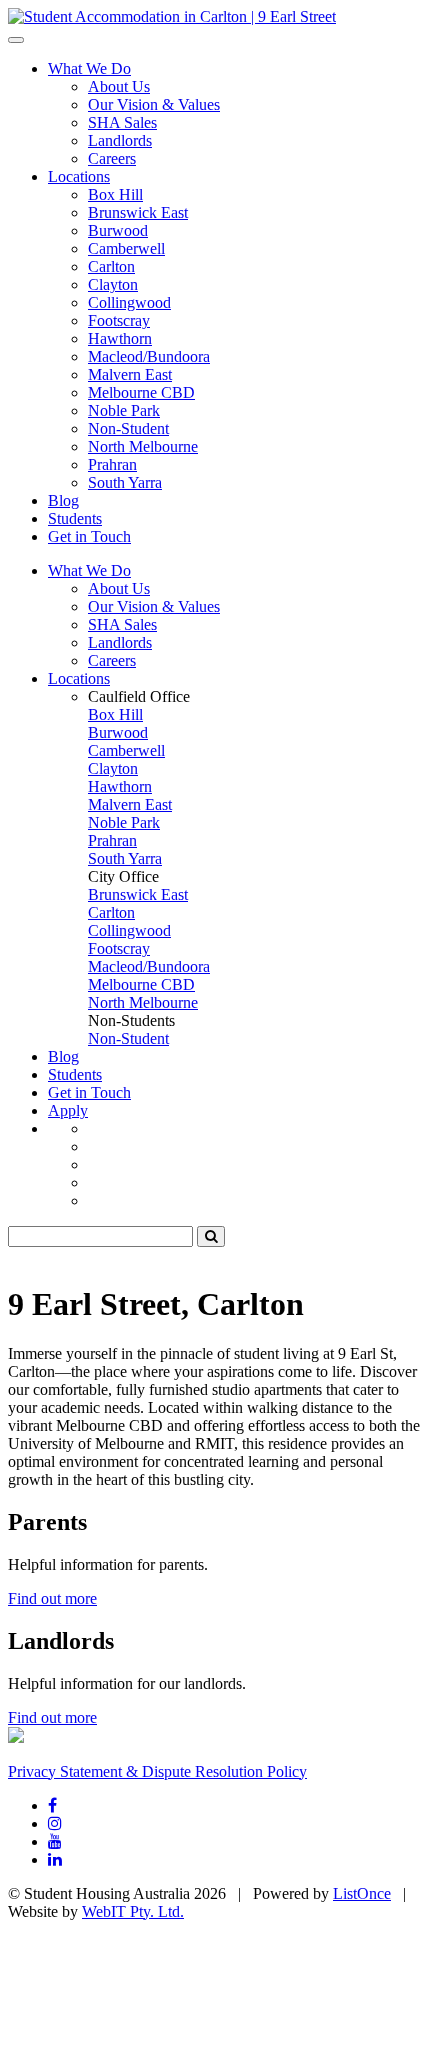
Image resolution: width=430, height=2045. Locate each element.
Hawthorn (120, 338)
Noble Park (124, 410)
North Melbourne (143, 446)
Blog (63, 500)
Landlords (120, 140)
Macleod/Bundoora (149, 356)
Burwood (118, 230)
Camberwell (126, 248)
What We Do (89, 68)
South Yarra (125, 482)
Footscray (119, 320)
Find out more (52, 1598)
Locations (79, 176)
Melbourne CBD (141, 392)
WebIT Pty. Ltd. (133, 1911)
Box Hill (115, 194)
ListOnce (362, 1893)
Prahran (112, 464)
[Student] (172, 16)
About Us (119, 86)
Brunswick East (138, 212)
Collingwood (129, 302)
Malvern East (130, 374)
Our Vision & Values (154, 104)
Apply (68, 1110)
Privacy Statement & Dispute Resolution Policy (157, 1771)
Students (75, 518)
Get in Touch (89, 536)
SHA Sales (122, 122)
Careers (112, 158)
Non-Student (128, 428)
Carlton (111, 266)
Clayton (113, 284)
